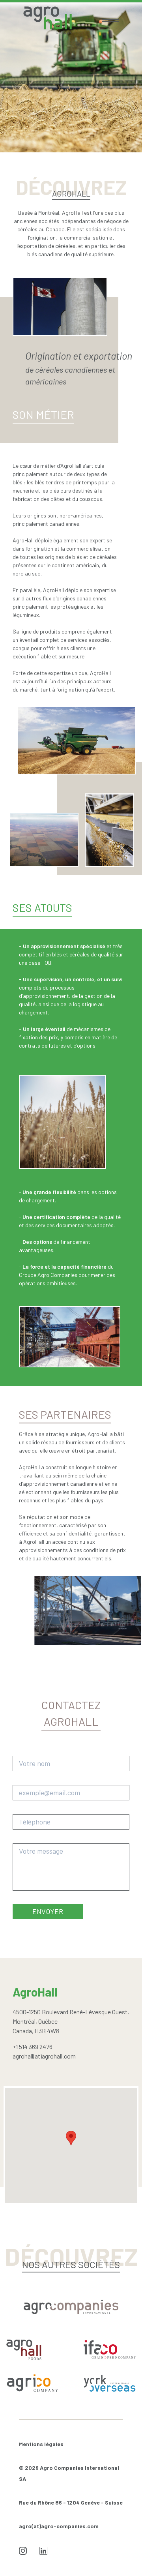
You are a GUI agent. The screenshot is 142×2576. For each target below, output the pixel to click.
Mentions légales (41, 2444)
